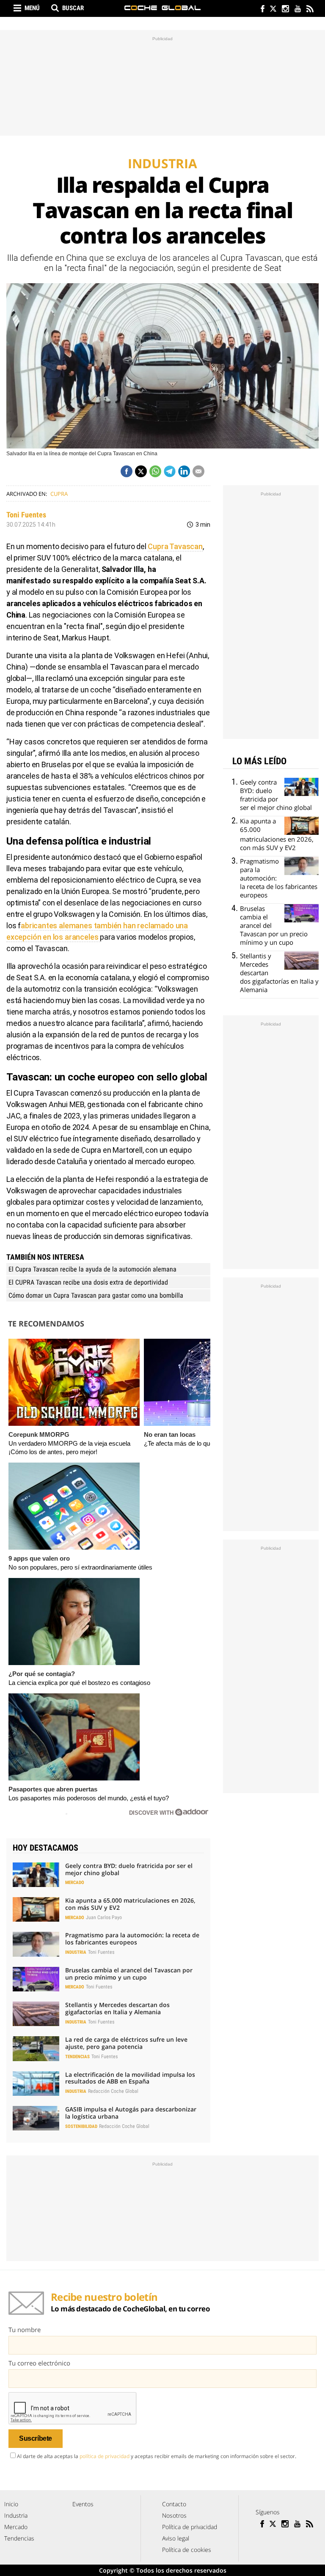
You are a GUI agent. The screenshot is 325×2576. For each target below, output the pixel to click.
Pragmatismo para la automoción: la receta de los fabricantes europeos (132, 1939)
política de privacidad (105, 2456)
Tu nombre (25, 2330)
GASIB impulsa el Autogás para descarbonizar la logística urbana (131, 2113)
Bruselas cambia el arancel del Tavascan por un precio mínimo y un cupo (129, 1974)
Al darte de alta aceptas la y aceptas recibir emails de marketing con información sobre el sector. (157, 2456)
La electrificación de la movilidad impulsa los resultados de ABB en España (130, 2078)
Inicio (11, 2504)
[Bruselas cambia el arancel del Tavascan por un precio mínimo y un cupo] (36, 1979)
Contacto (174, 2504)
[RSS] (310, 10)
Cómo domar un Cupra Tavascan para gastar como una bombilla (96, 1295)
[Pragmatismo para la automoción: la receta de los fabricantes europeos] (36, 1944)
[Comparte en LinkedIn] (184, 471)
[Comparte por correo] (198, 471)
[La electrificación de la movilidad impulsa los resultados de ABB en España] (36, 2084)
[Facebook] (260, 10)
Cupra (59, 494)
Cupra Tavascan (175, 546)
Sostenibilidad (81, 2126)
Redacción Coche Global (113, 2091)
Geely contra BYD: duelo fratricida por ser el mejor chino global (129, 1869)
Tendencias (77, 2057)
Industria (76, 1952)
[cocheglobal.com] (162, 8)
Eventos (83, 2504)
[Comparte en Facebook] (127, 471)
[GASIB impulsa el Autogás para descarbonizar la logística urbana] (36, 2118)
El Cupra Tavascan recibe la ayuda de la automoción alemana (92, 1269)
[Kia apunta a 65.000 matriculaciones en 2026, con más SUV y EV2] (36, 1909)
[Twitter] (273, 10)
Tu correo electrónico (39, 2363)
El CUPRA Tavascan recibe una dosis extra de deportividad (88, 1282)
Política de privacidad (190, 2527)
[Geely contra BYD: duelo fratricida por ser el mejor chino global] (36, 1875)
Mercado (75, 1883)
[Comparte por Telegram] (170, 471)
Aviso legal (176, 2538)
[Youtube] (297, 10)
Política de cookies (187, 2550)
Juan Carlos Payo (104, 1917)
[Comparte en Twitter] (141, 471)
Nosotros (174, 2515)
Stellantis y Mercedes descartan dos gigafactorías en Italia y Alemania (117, 2008)
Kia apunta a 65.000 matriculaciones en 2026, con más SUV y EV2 (130, 1904)
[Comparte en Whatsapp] (155, 471)
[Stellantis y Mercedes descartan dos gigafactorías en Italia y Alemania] (36, 2014)
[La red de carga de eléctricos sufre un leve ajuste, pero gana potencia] (36, 2048)
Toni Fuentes (26, 515)
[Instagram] (285, 10)
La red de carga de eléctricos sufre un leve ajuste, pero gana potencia (126, 2043)
